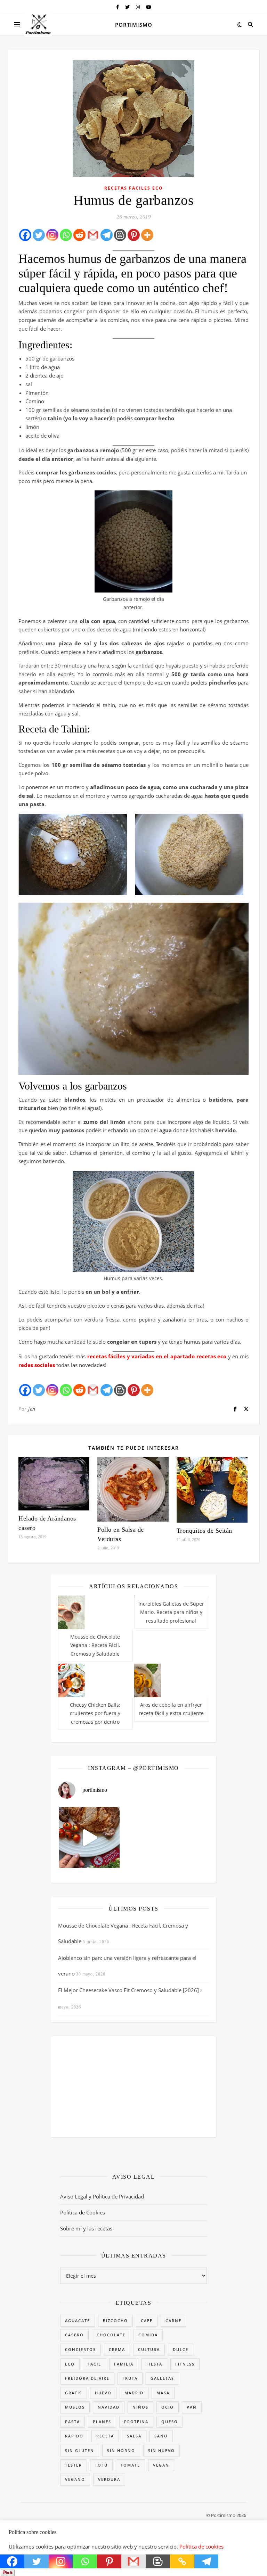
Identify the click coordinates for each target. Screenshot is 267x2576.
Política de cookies (201, 2546)
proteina (136, 2422)
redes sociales (37, 1365)
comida (148, 2335)
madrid (134, 2393)
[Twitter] (39, 235)
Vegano (75, 2479)
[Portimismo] (38, 24)
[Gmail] (93, 235)
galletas (162, 2378)
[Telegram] (107, 235)
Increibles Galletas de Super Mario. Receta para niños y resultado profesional (171, 1612)
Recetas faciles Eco (134, 188)
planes (102, 2422)
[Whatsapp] (66, 235)
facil (94, 2364)
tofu (101, 2465)
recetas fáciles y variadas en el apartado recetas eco (157, 1356)
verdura (109, 2479)
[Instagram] (52, 235)
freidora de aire (87, 2378)
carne (173, 2321)
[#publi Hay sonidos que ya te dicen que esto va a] (89, 1837)
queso (170, 2422)
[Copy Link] (182, 2561)
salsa (134, 2436)
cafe (147, 2321)
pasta (72, 2422)
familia (124, 2364)
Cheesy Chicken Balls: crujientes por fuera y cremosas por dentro (95, 1713)
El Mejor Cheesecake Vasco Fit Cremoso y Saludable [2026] (128, 1990)
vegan (161, 2465)
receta (105, 2436)
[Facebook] (25, 235)
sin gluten (80, 2450)
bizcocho (115, 2321)
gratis (74, 2393)
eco (70, 2364)
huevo (103, 2393)
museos (75, 2407)
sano (161, 2436)
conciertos (80, 2349)
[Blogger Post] (120, 235)
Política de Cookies (83, 2212)
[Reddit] (79, 235)
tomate (130, 2465)
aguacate (78, 2321)
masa (163, 2393)
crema (117, 2349)
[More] (147, 235)
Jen (32, 1409)
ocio (168, 2407)
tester (74, 2465)
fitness (185, 2364)
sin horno (121, 2450)
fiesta (154, 2364)
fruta (130, 2378)
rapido (74, 2436)
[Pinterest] (134, 235)
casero (74, 2335)
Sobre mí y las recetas (86, 2228)
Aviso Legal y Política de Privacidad (102, 2196)
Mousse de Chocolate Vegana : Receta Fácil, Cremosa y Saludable (95, 1645)
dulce (181, 2349)
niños (140, 2407)
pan (192, 2407)
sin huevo (161, 2450)
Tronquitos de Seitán (204, 1531)
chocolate (111, 2335)
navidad (109, 2407)
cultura (149, 2349)
